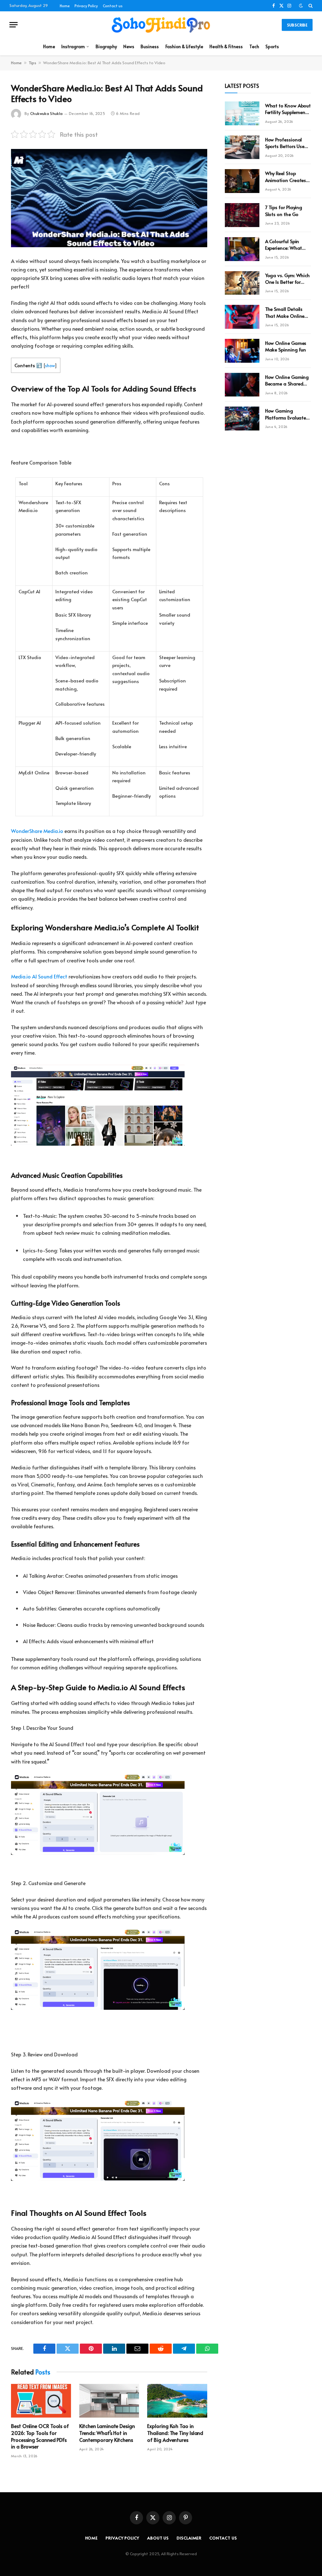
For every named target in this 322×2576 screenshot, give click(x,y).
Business (150, 46)
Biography (106, 46)
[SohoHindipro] (161, 25)
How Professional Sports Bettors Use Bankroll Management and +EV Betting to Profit (288, 143)
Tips (32, 63)
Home (65, 6)
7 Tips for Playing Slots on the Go (284, 210)
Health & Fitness (226, 46)
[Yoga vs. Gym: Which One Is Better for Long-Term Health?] (242, 283)
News (129, 46)
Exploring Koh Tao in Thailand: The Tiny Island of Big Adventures (175, 2433)
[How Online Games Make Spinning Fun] (242, 351)
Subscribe (297, 25)
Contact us (113, 6)
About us (158, 2538)
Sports (272, 46)
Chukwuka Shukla (46, 113)
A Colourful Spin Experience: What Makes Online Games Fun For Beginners (284, 245)
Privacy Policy (86, 6)
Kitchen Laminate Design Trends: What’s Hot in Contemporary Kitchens (107, 2433)
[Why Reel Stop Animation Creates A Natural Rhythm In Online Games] (242, 181)
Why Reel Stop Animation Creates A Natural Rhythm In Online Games (288, 177)
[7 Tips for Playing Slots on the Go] (242, 215)
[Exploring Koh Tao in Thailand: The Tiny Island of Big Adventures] (177, 2401)
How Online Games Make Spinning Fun (286, 346)
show (50, 365)
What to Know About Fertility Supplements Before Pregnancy (288, 109)
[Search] (310, 6)
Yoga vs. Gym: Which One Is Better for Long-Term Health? (288, 279)
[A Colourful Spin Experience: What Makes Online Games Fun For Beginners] (242, 249)
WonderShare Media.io (37, 831)
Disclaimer (189, 2538)
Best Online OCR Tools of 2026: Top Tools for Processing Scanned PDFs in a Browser (40, 2436)
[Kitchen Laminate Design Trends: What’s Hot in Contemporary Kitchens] (109, 2401)
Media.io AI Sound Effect (39, 976)
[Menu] (14, 25)
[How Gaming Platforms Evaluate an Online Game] (242, 419)
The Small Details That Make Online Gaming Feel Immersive (285, 312)
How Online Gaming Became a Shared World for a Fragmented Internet (288, 380)
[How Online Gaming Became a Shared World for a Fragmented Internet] (242, 385)
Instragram (73, 46)
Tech (254, 46)
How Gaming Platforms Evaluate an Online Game (286, 414)
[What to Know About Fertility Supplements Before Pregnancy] (242, 113)
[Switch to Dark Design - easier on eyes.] (301, 6)
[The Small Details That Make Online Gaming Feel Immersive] (242, 317)
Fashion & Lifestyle (184, 46)
